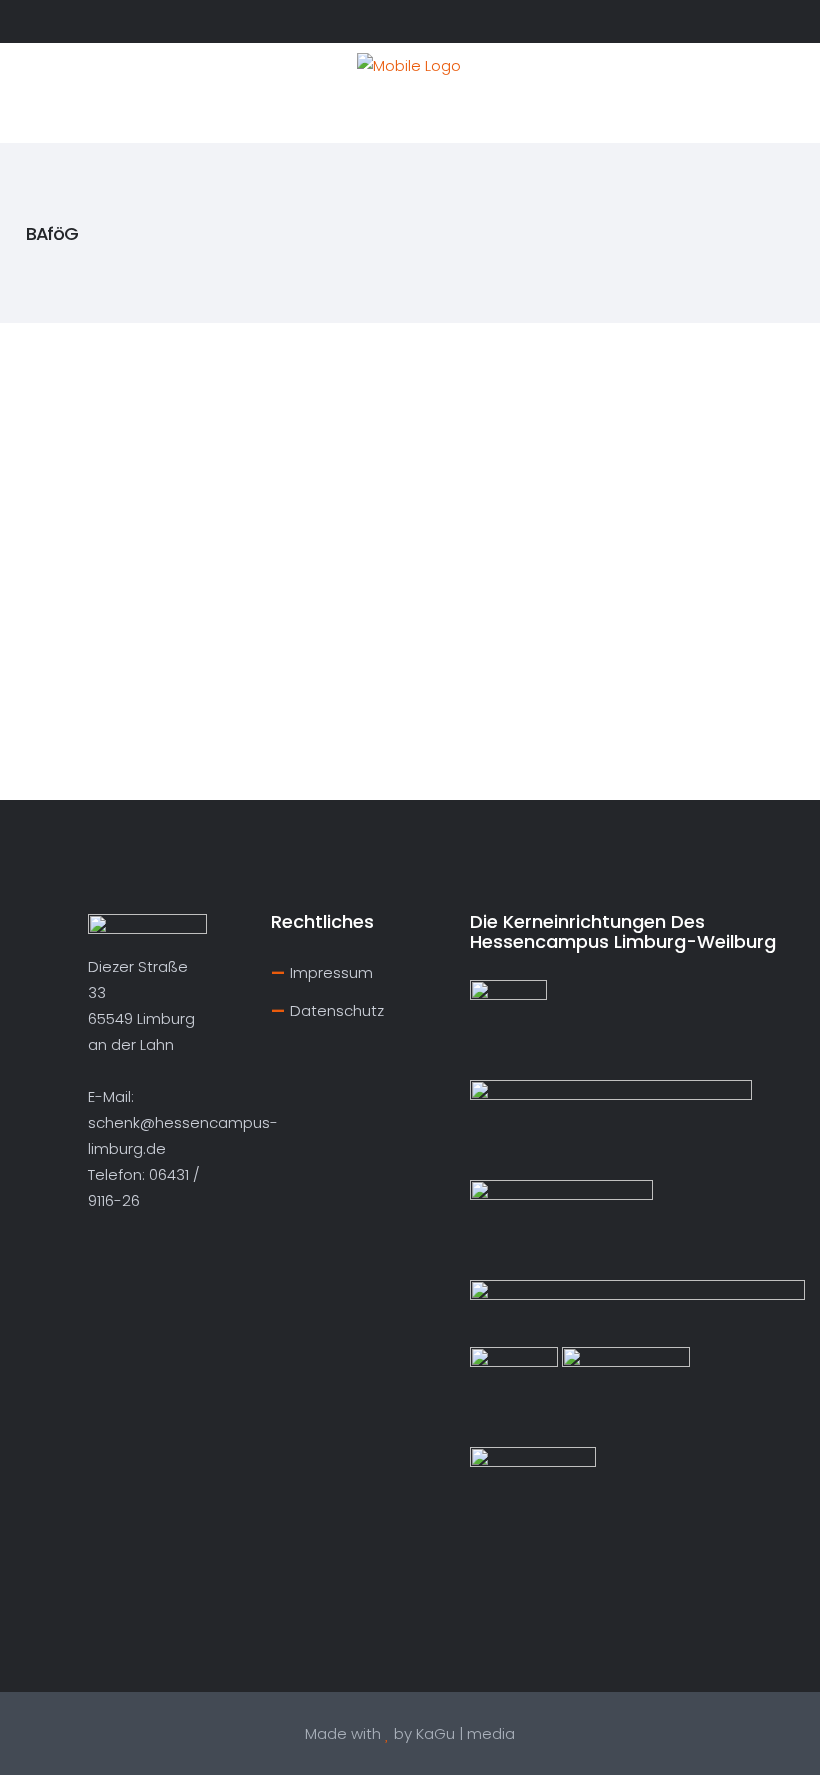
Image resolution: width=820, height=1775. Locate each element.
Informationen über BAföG (125, 413)
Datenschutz (337, 1010)
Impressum (331, 972)
